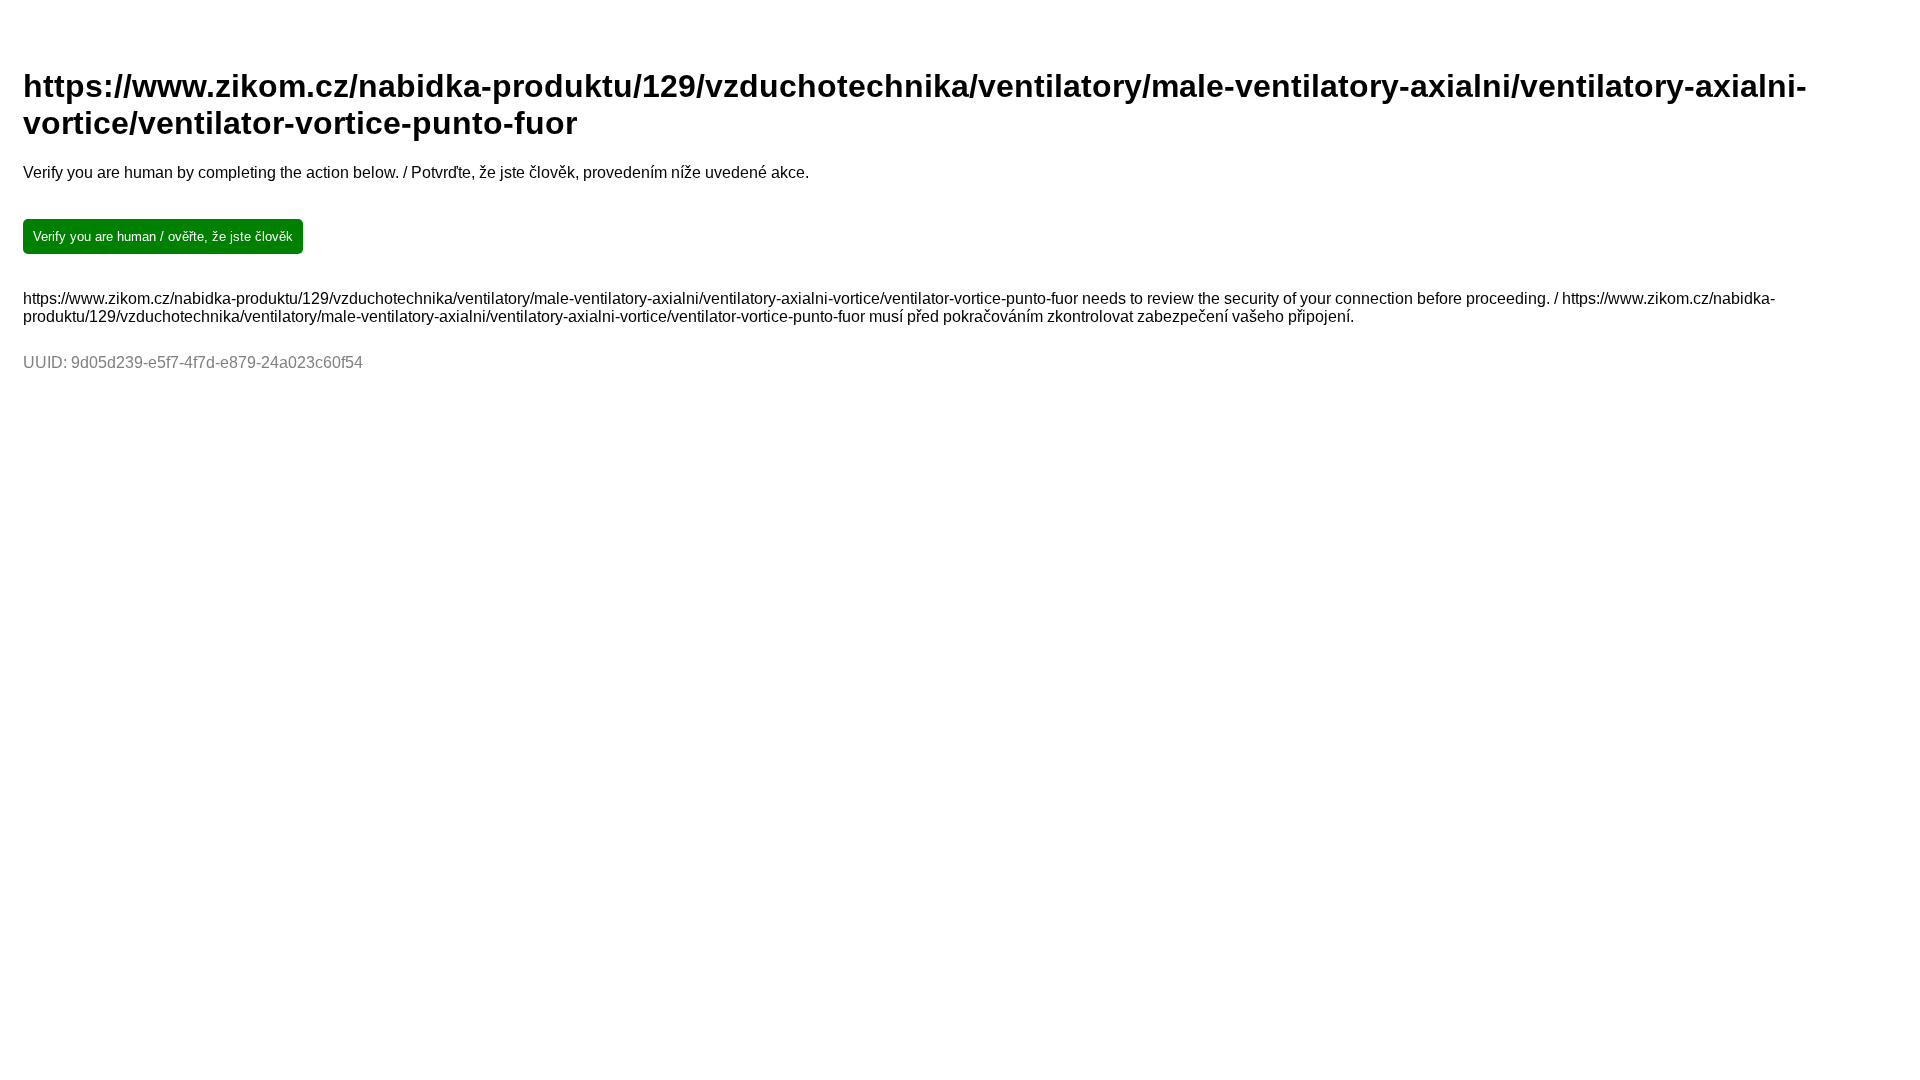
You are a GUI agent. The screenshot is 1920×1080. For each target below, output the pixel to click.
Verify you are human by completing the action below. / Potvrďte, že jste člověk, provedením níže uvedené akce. (416, 172)
